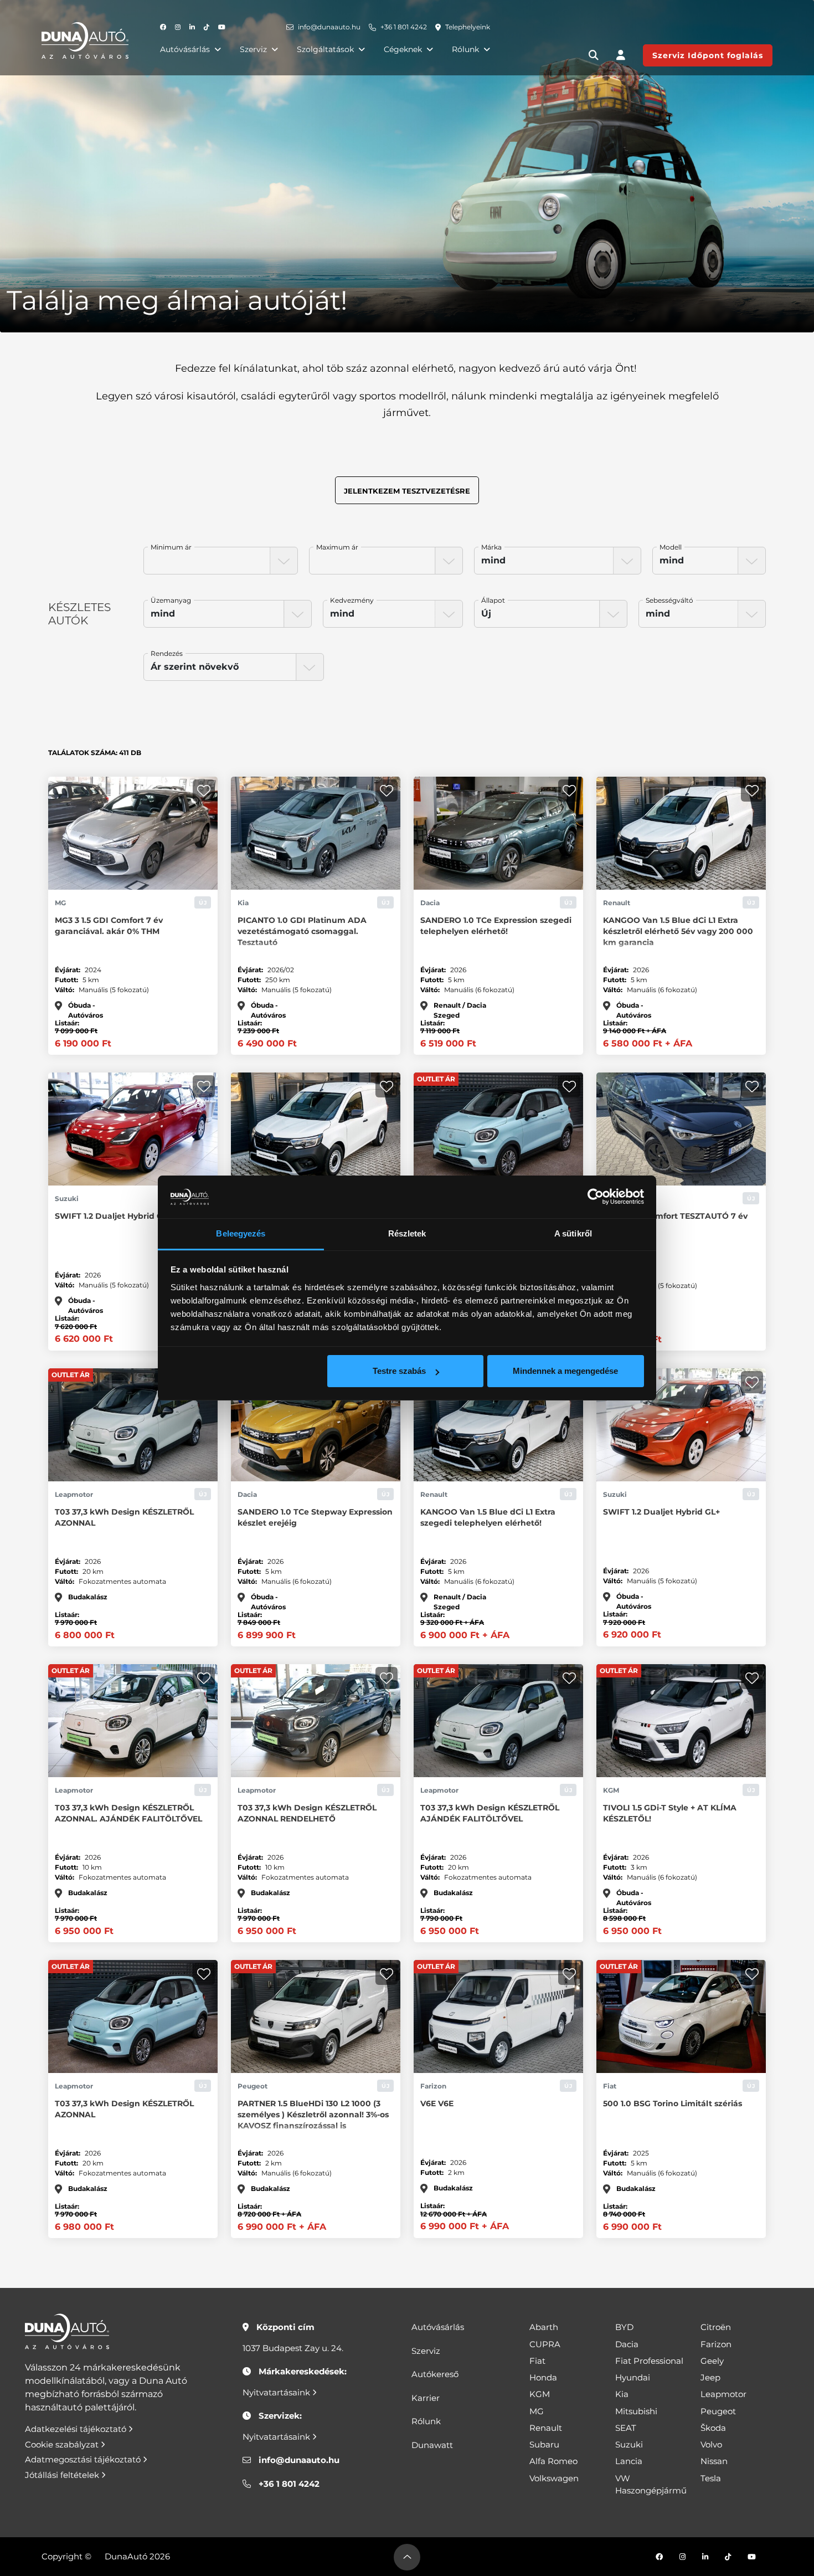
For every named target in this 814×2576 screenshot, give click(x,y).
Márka (491, 547)
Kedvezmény (352, 600)
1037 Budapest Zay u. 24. (293, 2348)
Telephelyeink (468, 27)
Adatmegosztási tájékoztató (84, 2459)
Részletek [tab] (407, 1233)
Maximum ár (337, 547)
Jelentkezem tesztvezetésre (407, 491)
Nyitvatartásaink (277, 2392)
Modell (671, 547)
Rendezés (167, 653)
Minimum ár (171, 547)
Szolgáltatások (325, 49)
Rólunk (465, 49)
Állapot (493, 600)
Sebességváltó (669, 600)
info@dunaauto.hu (329, 27)
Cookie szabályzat (63, 2444)
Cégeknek (403, 49)
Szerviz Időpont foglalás (708, 55)
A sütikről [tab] (573, 1233)
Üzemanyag (171, 600)
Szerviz (253, 49)
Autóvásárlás (185, 49)
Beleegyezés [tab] (241, 1233)
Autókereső (435, 2374)
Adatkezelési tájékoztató (77, 2429)
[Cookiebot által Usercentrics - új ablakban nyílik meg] (596, 1197)
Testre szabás (399, 1371)
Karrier (426, 2398)
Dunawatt (432, 2445)
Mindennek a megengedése (565, 1371)
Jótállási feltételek (63, 2475)
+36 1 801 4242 (404, 27)
